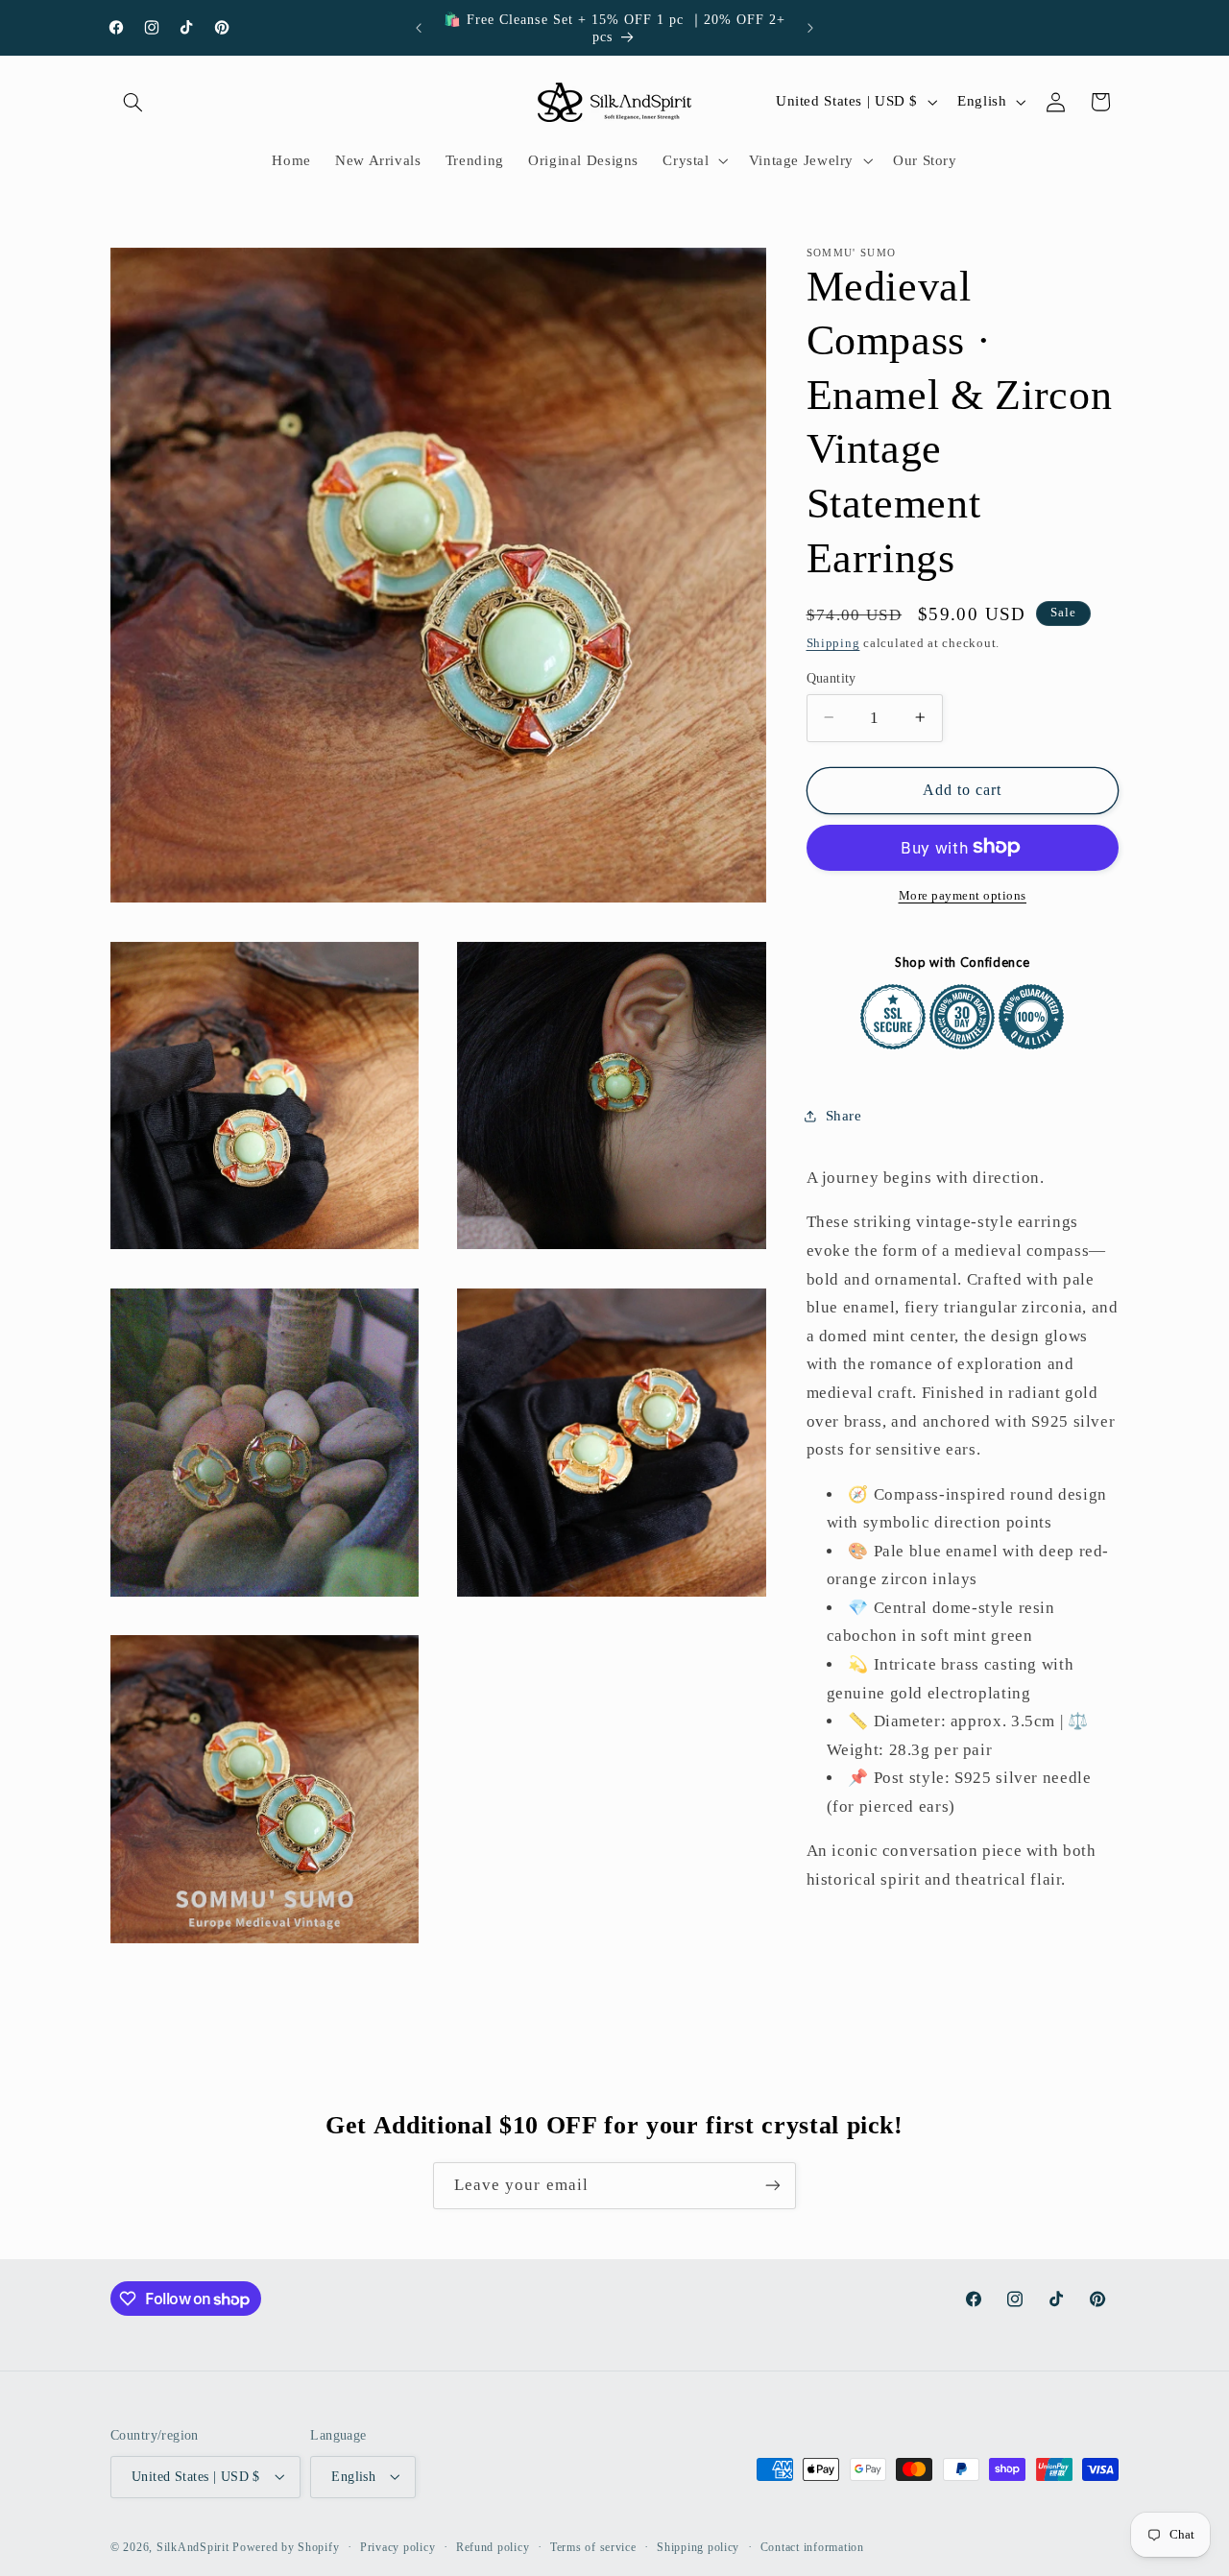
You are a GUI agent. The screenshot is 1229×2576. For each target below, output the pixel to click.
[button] (133, 102)
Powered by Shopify (286, 2546)
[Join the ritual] (773, 2186)
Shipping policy (698, 2546)
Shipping (833, 643)
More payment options (963, 895)
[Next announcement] (810, 28)
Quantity (831, 677)
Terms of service (593, 2546)
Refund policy (493, 2546)
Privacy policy (398, 2546)
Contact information (812, 2546)
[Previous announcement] (419, 28)
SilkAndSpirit (193, 2546)
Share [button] (844, 1115)
